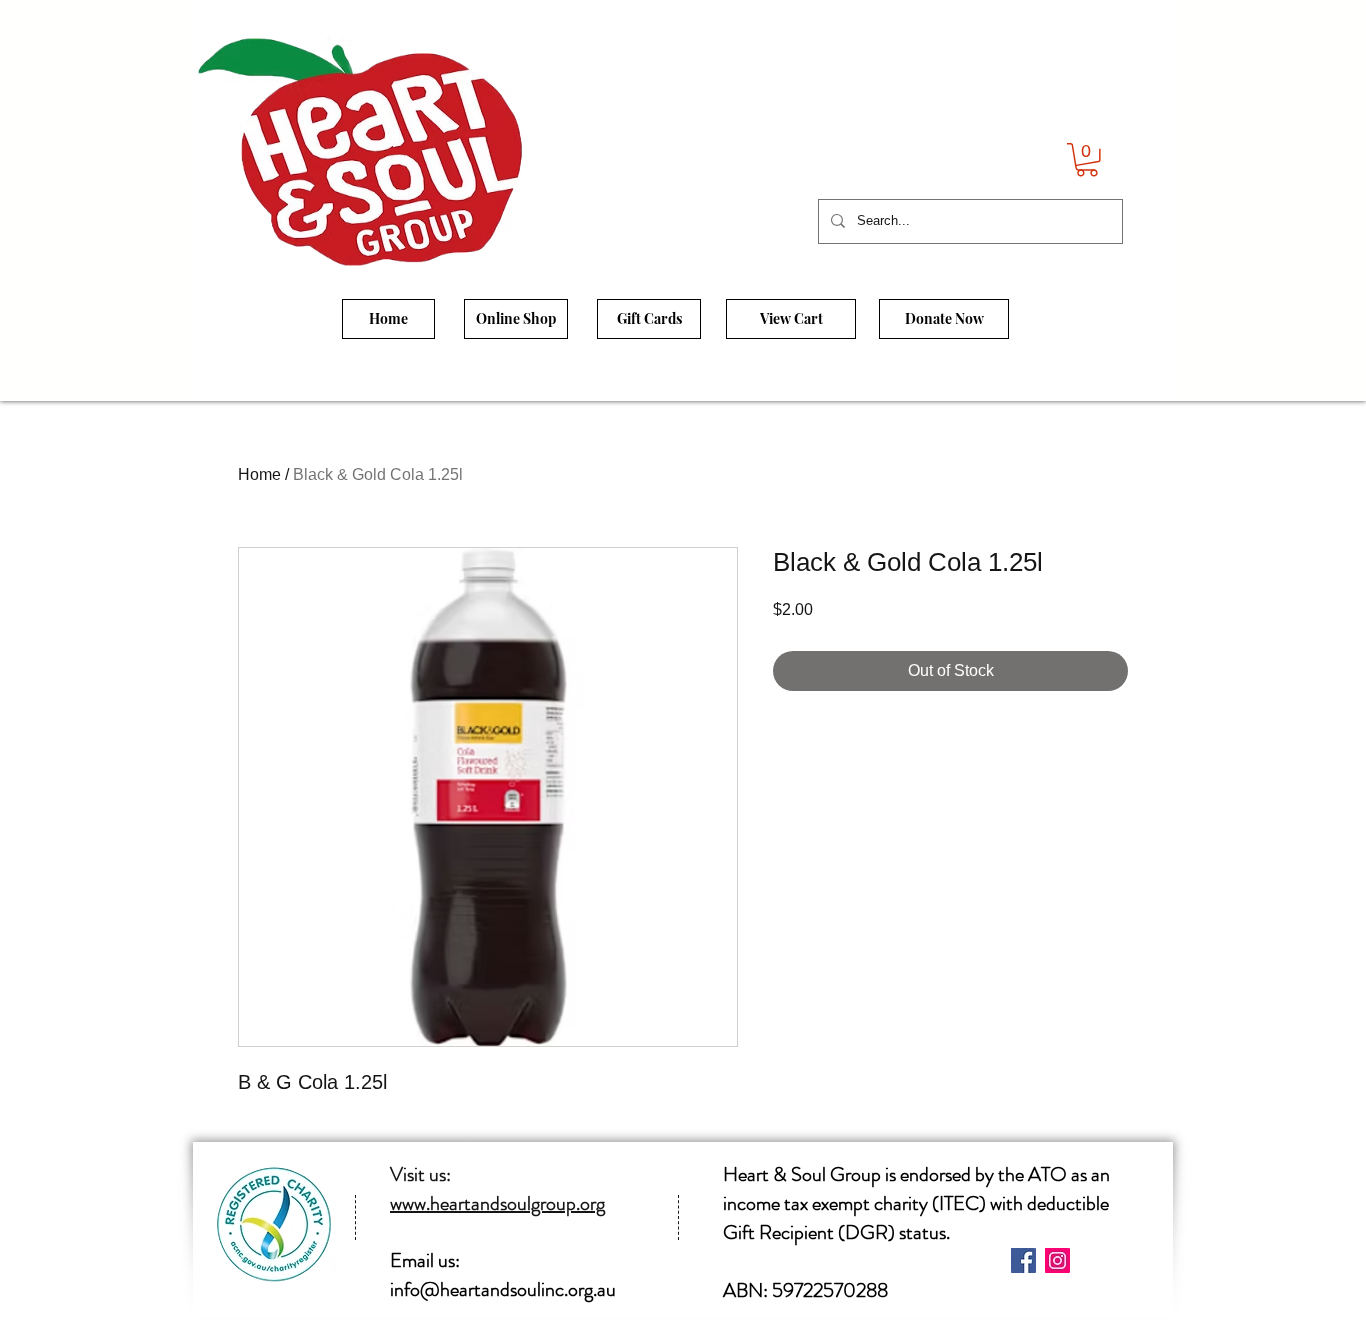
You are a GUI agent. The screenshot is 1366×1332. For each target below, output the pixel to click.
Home (259, 474)
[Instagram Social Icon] (1057, 1260)
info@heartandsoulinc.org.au (503, 1289)
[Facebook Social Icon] (1023, 1260)
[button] (1087, 160)
